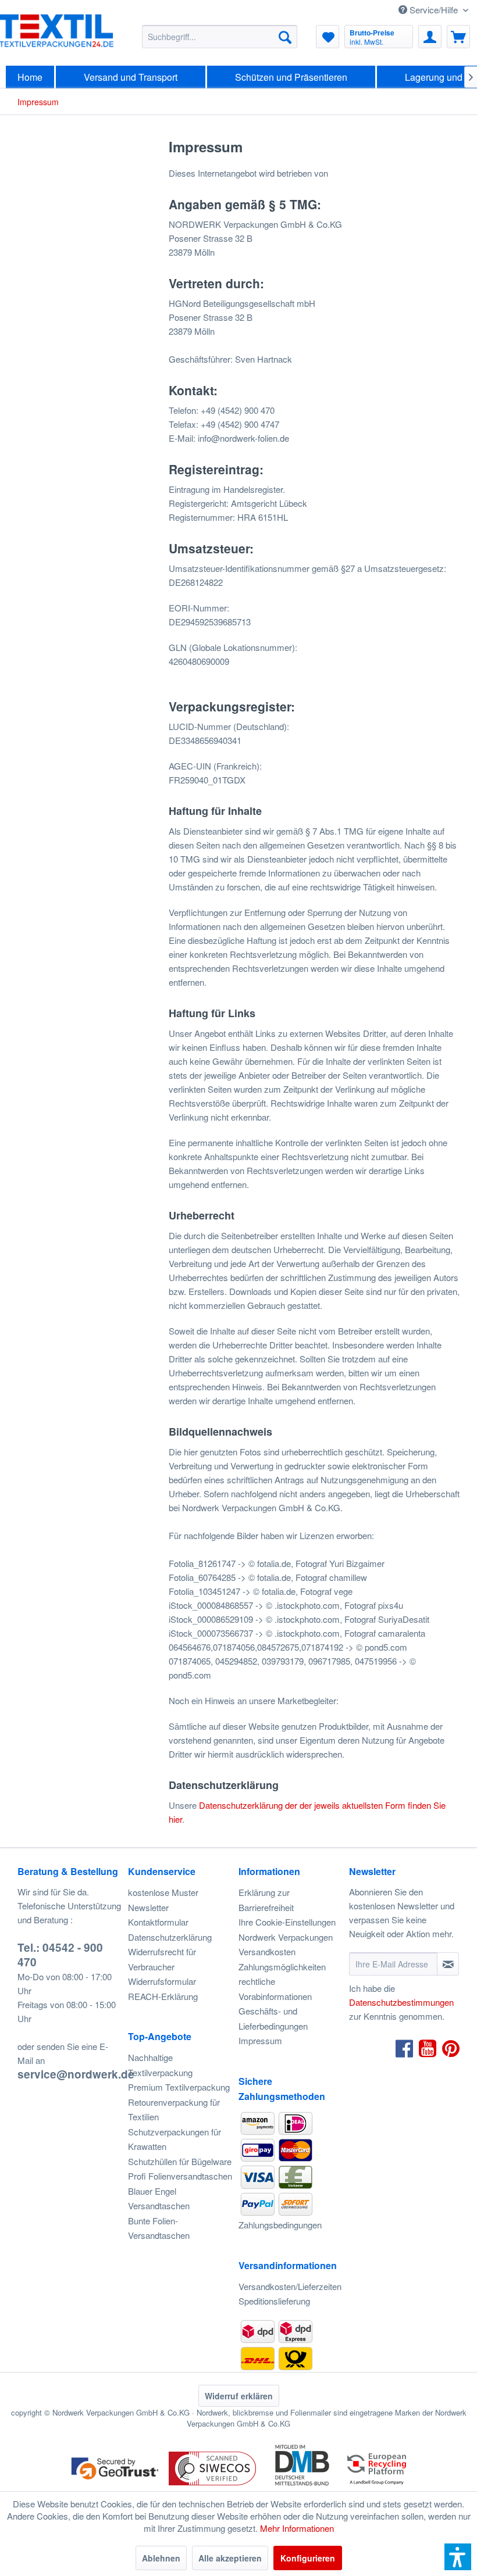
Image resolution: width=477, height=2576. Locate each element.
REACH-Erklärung (163, 1996)
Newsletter (148, 1907)
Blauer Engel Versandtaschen (159, 2198)
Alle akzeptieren (230, 2558)
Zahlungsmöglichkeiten (282, 1967)
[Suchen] (285, 37)
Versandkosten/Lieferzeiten (290, 2286)
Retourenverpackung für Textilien (174, 2110)
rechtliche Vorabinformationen (275, 1989)
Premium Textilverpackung (179, 2087)
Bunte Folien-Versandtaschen (159, 2228)
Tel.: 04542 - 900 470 (60, 1955)
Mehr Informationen (297, 2528)
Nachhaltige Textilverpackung (160, 2065)
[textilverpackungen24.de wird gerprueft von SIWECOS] (212, 2486)
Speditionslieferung (274, 2301)
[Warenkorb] (458, 37)
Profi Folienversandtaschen (180, 2176)
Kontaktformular (158, 1922)
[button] (458, 2557)
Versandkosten (267, 1951)
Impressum (260, 2040)
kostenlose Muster (163, 1892)
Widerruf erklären (239, 2396)
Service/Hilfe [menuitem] (434, 10)
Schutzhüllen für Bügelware (180, 2161)
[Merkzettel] (328, 37)
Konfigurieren (308, 2558)
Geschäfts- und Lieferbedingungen (273, 2018)
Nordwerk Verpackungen (286, 1937)
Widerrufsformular (162, 1981)
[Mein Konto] (430, 37)
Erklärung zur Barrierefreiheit (266, 1900)
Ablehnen (161, 2558)
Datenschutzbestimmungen (401, 2002)
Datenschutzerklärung (170, 1937)
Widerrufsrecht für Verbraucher (162, 1959)
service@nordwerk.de (76, 2074)
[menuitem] (220, 37)
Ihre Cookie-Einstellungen (287, 1922)
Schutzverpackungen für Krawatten (175, 2139)
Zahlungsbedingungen (280, 2225)
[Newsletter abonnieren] (448, 1964)
